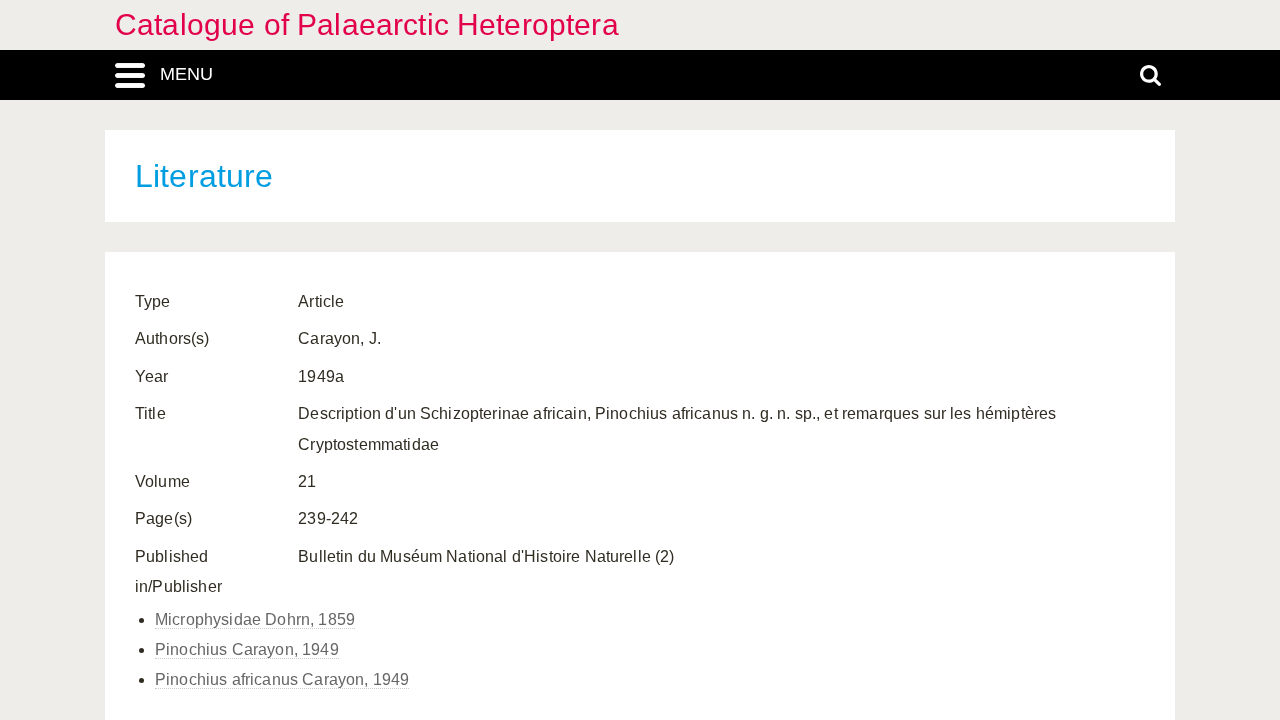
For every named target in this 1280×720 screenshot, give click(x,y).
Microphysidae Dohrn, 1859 (255, 619)
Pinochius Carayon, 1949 (247, 649)
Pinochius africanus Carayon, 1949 (282, 679)
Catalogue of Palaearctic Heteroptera (367, 24)
